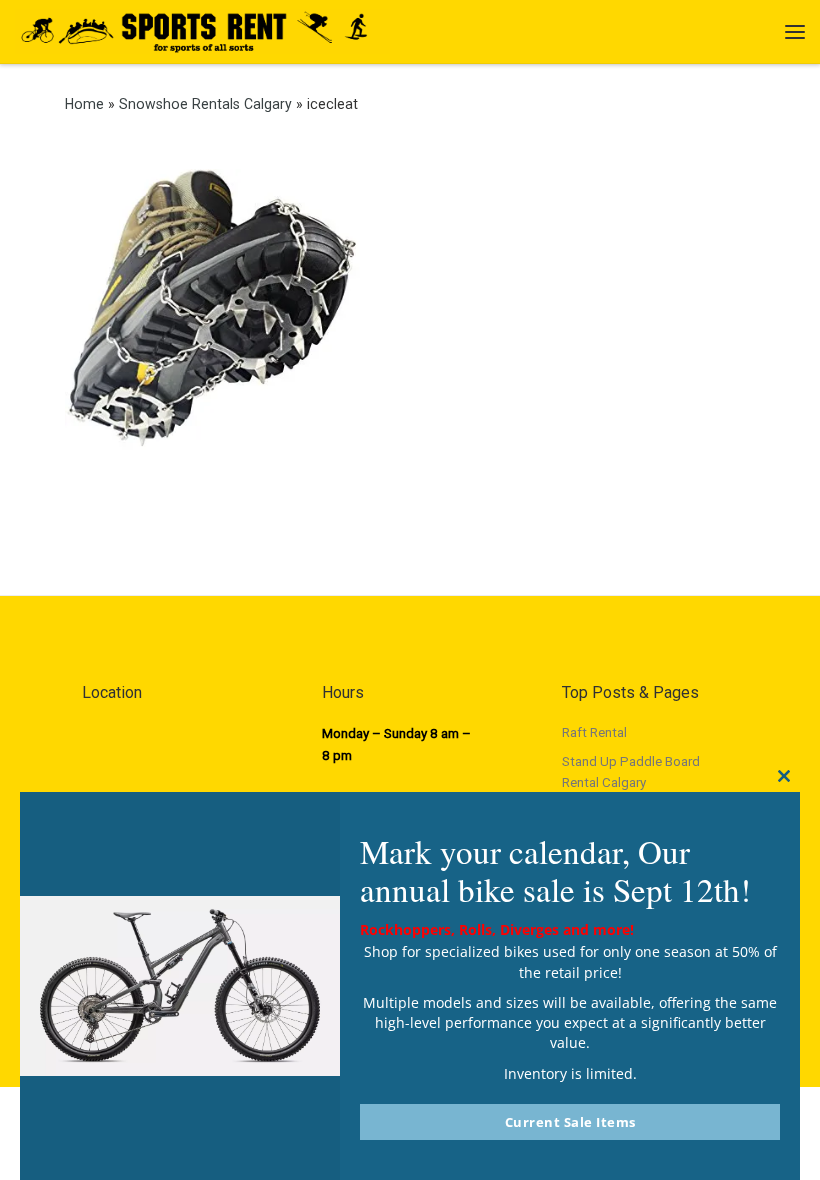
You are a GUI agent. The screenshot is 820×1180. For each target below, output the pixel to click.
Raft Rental (594, 732)
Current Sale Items (570, 1122)
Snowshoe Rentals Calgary (205, 104)
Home (84, 104)
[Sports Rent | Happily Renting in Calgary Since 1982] (202, 29)
